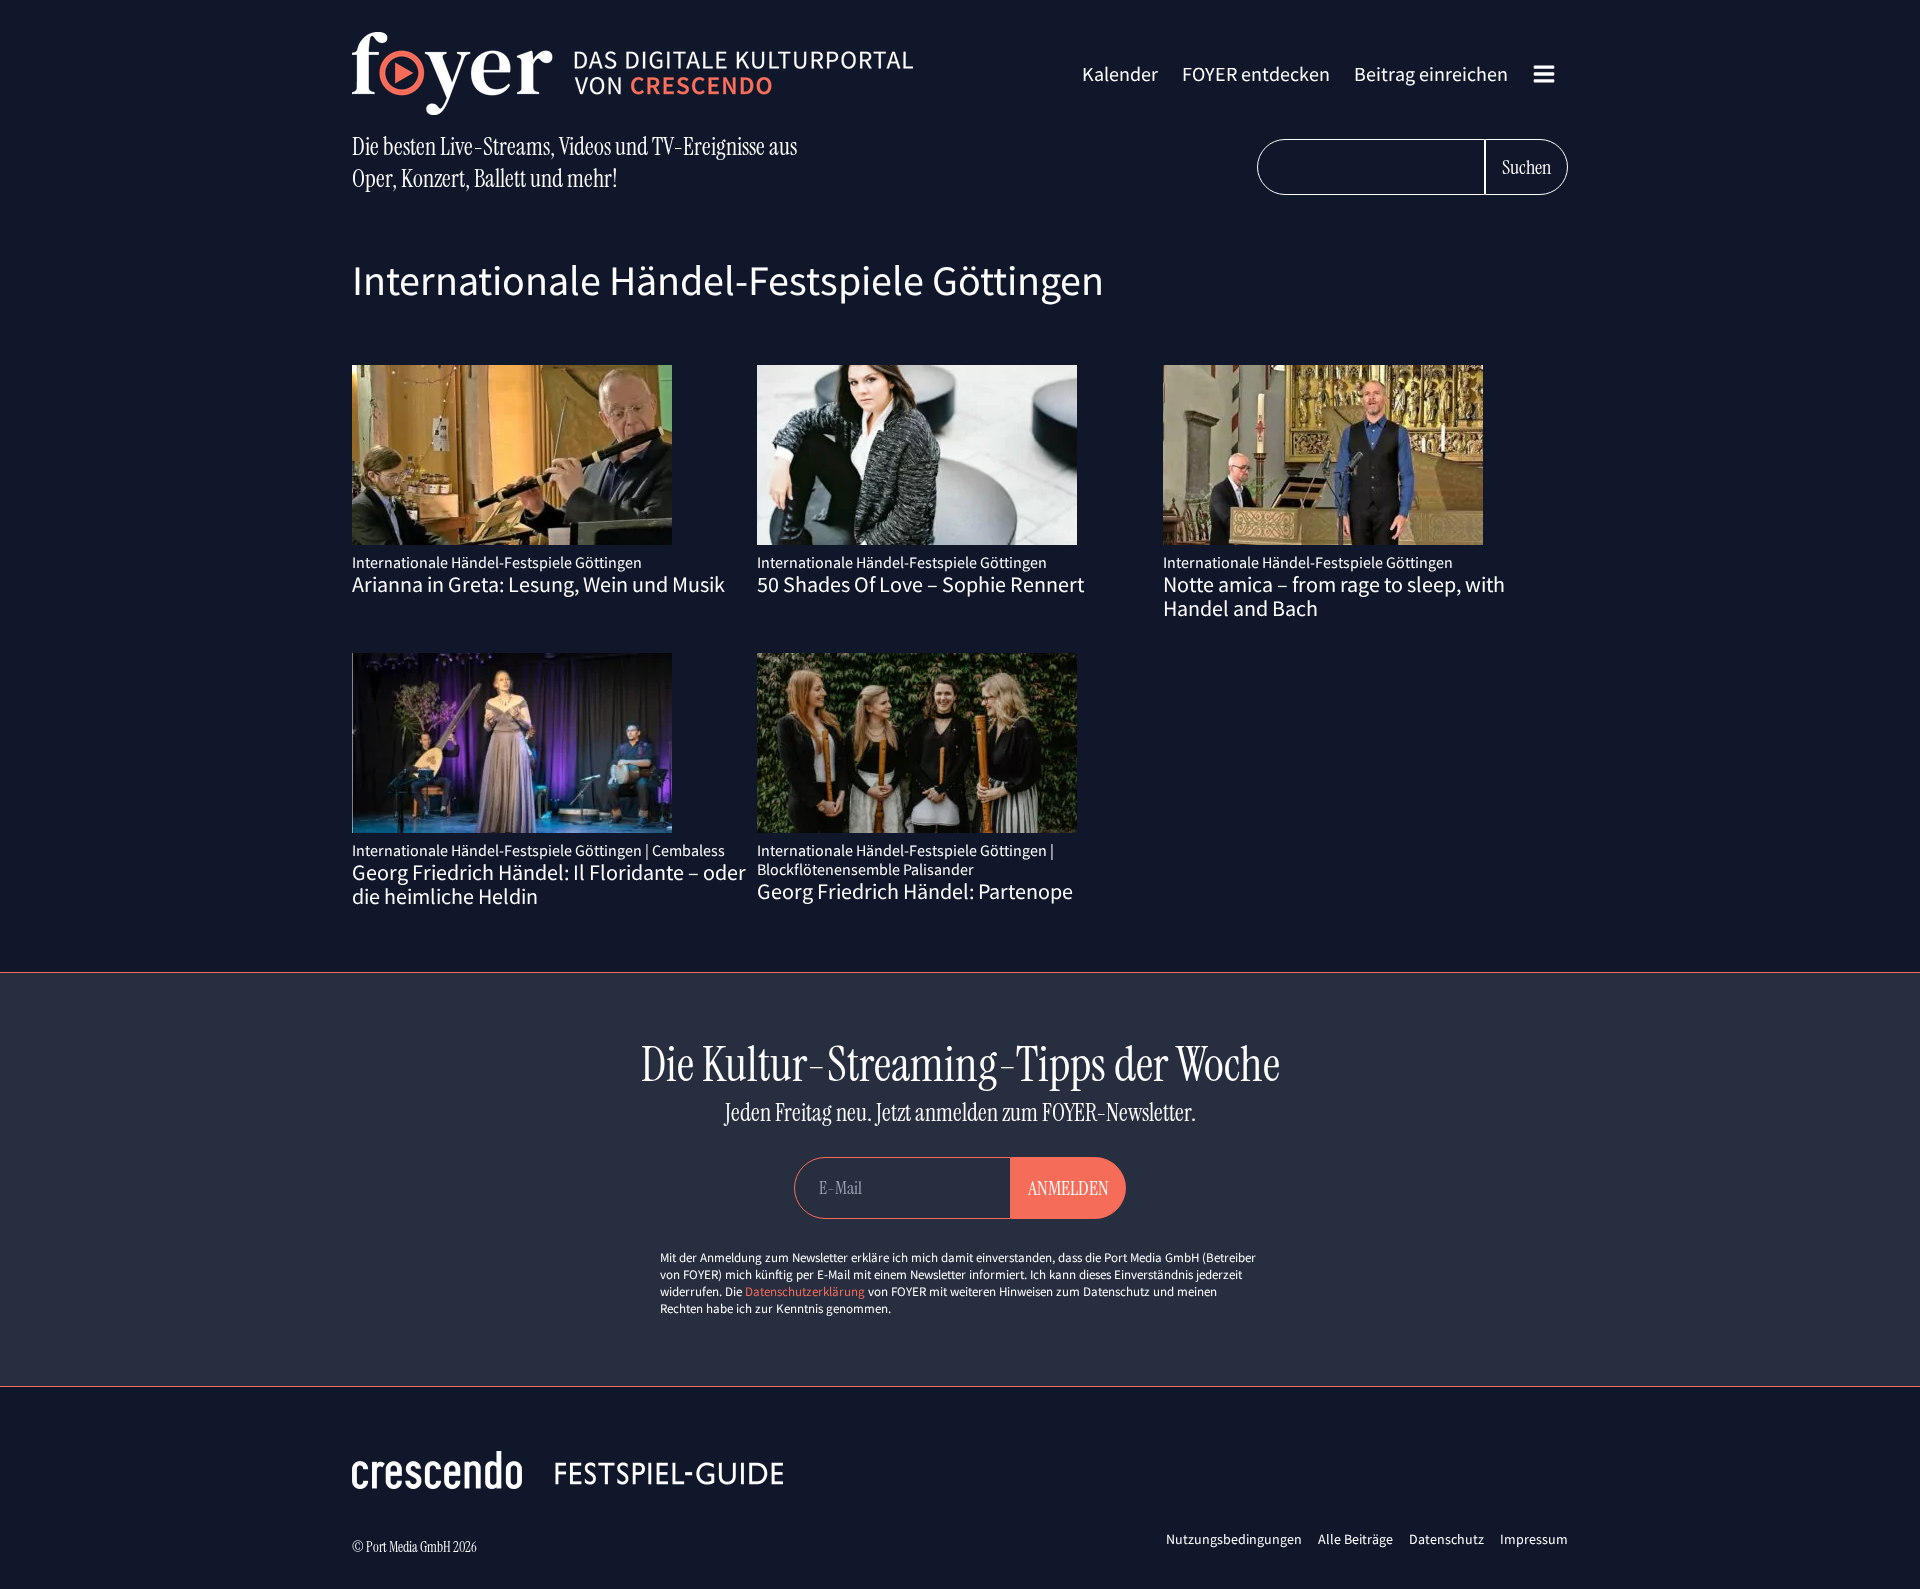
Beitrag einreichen (1431, 73)
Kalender (1120, 73)
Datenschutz (1446, 1539)
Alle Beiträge (1355, 1539)
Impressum (1534, 1539)
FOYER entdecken (1256, 73)
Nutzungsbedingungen (1234, 1539)
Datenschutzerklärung (805, 1291)
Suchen (1526, 167)
